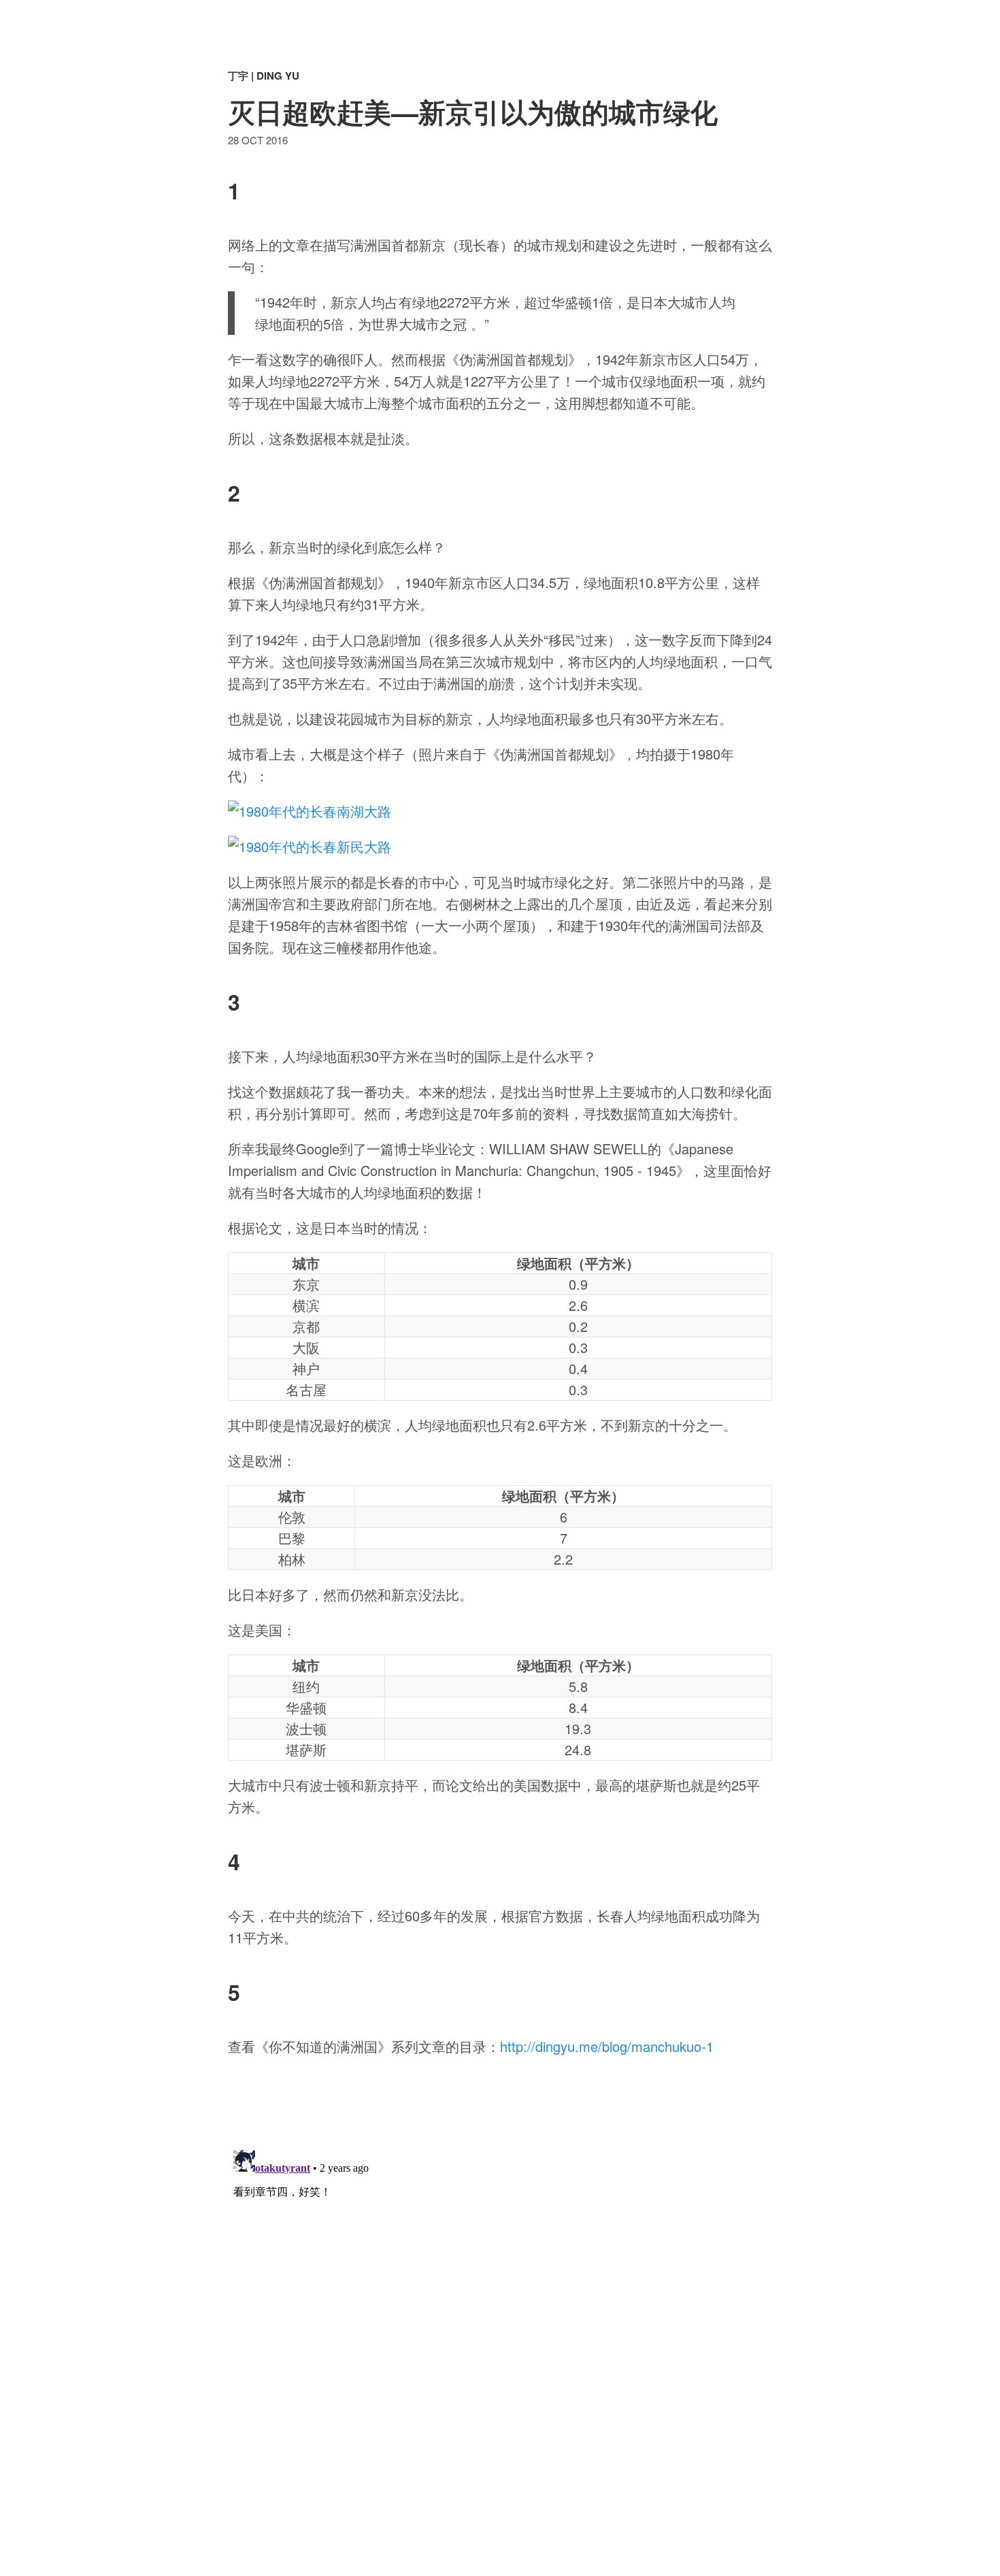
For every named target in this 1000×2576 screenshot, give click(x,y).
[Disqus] (500, 2315)
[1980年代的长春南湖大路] (500, 811)
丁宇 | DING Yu (264, 76)
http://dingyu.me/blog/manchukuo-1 (607, 2046)
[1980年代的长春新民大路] (500, 847)
